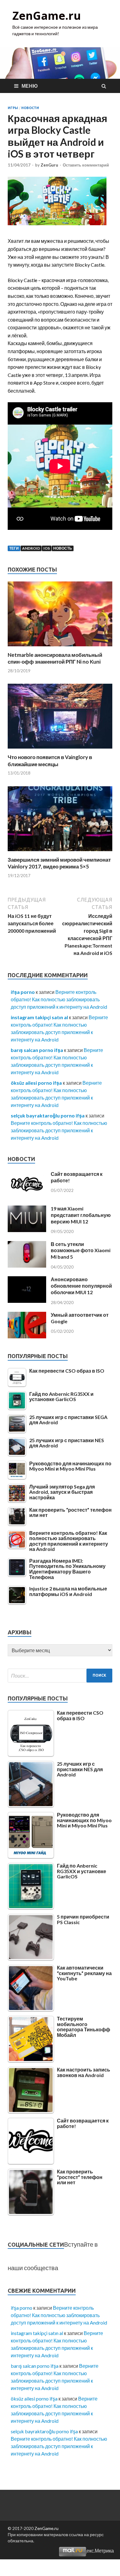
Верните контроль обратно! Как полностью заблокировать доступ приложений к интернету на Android (59, 999)
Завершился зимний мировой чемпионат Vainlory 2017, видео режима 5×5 (59, 863)
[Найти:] (60, 1676)
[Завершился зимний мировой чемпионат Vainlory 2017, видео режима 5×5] (60, 853)
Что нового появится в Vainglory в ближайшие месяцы (50, 760)
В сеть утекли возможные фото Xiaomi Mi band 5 (81, 1250)
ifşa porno (23, 992)
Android (31, 548)
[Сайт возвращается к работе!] (27, 1195)
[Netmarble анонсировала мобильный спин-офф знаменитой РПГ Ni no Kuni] (60, 648)
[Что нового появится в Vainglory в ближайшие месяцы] (60, 750)
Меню (30, 86)
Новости (30, 108)
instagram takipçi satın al (39, 1017)
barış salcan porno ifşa (37, 1050)
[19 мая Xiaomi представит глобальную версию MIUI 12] (27, 1230)
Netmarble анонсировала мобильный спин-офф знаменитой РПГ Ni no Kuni (55, 658)
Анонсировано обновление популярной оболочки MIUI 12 (81, 1286)
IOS (47, 548)
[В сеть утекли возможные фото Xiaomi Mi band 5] (27, 1266)
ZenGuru (49, 165)
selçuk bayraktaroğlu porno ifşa (48, 1115)
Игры (13, 108)
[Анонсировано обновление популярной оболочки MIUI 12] (27, 1301)
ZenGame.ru (47, 16)
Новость (63, 548)
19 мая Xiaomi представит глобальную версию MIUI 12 (81, 1215)
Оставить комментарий (86, 165)
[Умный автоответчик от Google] (27, 1336)
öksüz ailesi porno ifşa (36, 1083)
